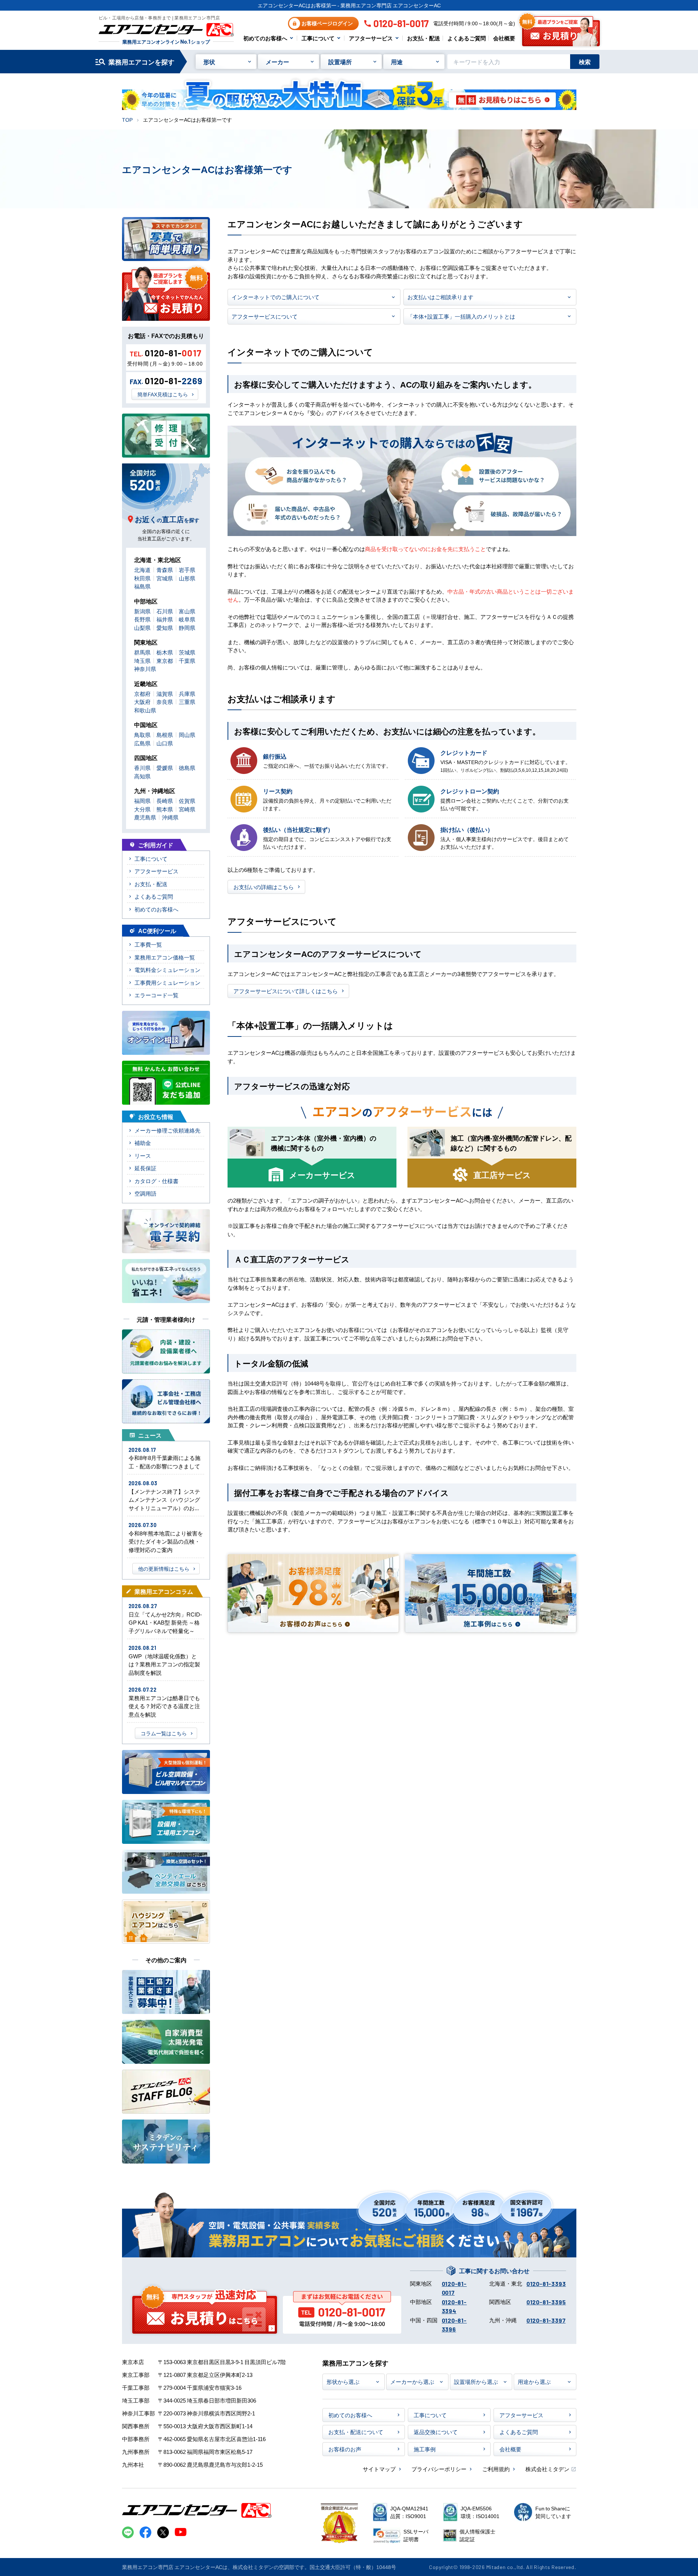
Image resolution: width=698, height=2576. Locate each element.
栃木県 (165, 652)
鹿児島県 (145, 817)
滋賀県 (165, 693)
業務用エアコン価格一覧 (165, 957)
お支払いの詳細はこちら (264, 887)
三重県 (187, 702)
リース (143, 1155)
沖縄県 (170, 817)
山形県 (187, 578)
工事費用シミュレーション (167, 982)
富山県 (187, 611)
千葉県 (187, 660)
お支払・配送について (356, 2432)
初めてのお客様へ (265, 38)
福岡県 (142, 801)
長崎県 (165, 801)
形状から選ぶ (343, 2381)
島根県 (165, 735)
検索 (585, 62)
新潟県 (142, 611)
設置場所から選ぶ (476, 2381)
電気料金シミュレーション (167, 970)
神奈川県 (145, 669)
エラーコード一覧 (156, 995)
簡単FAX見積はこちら (163, 394)
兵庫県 (187, 693)
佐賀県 (187, 801)
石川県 (165, 611)
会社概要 (504, 38)
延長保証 (145, 1168)
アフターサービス (371, 38)
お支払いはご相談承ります (440, 297)
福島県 (142, 586)
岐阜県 (187, 619)
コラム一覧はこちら (164, 1733)
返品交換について (436, 2432)
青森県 (165, 570)
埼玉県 (142, 660)
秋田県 (142, 578)
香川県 (142, 768)
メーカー (277, 62)
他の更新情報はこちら (164, 1568)
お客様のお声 (345, 2449)
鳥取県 (142, 735)
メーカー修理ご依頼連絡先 (167, 1130)
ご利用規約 (496, 2469)
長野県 (142, 619)
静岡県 (187, 628)
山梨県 (142, 628)
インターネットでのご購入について (276, 297)
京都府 (142, 693)
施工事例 (425, 2449)
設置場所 (340, 62)
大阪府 (142, 702)
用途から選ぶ (534, 2381)
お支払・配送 (424, 38)
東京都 (165, 660)
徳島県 (187, 768)
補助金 (143, 1143)
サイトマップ (379, 2469)
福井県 (165, 619)
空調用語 (145, 1193)
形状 (209, 62)
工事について (318, 38)
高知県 (142, 776)
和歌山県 (145, 710)
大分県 (142, 809)
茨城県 (187, 652)
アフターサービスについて (265, 316)
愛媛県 (165, 768)
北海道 (142, 570)
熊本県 (165, 809)
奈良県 (165, 702)
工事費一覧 (148, 944)
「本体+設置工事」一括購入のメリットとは (461, 316)
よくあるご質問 (467, 38)
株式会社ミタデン (547, 2469)
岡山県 (187, 735)
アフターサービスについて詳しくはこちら (286, 991)
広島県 (142, 743)
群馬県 (142, 652)
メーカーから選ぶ (412, 2381)
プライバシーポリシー (439, 2469)
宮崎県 (187, 809)
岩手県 (187, 570)
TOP (127, 120)
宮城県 (165, 578)
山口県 (165, 743)
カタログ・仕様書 (156, 1181)
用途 (397, 62)
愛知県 (165, 628)
